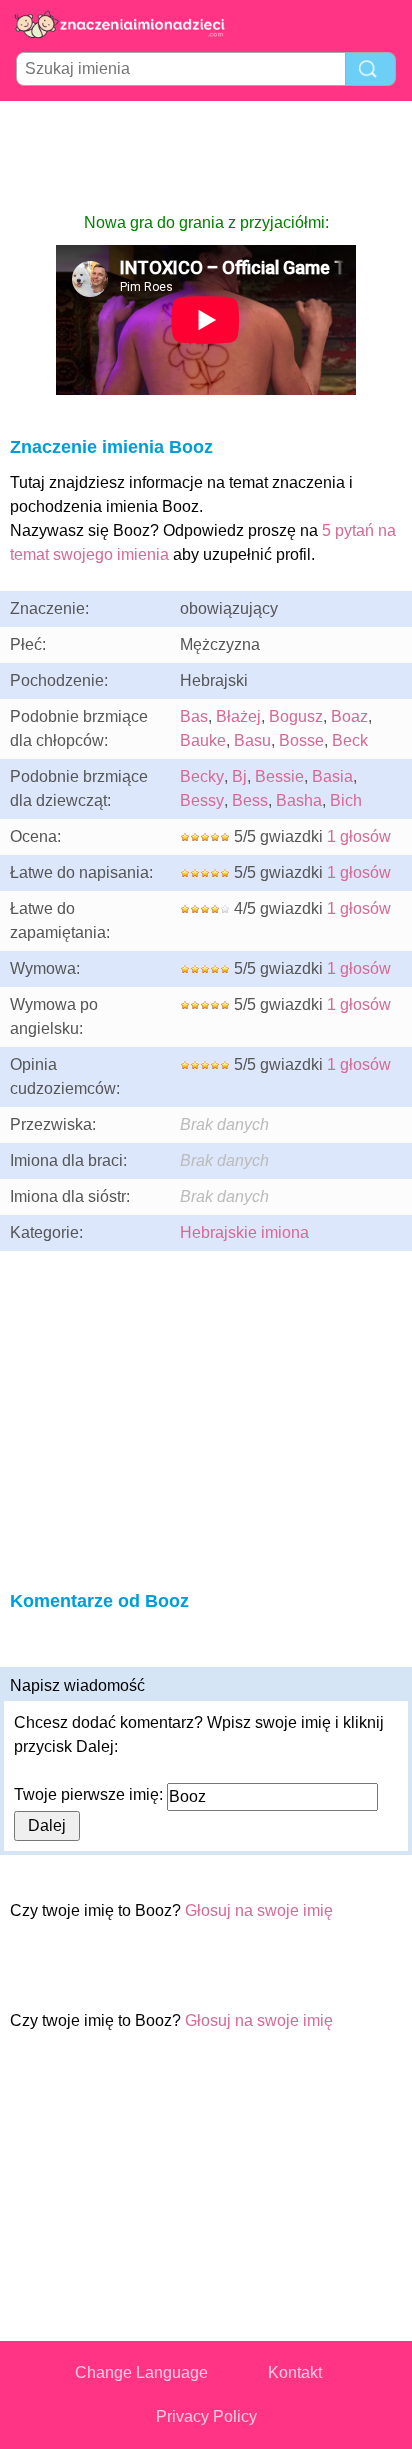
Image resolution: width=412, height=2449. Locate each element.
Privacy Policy (206, 2416)
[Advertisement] (206, 156)
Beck (350, 740)
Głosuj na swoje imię (259, 1910)
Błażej (238, 716)
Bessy (202, 800)
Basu (252, 740)
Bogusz (296, 716)
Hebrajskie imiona (244, 1232)
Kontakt (295, 2372)
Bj (239, 776)
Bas (194, 716)
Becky (202, 776)
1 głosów (359, 836)
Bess (250, 800)
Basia (332, 776)
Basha (299, 800)
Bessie (279, 776)
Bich (346, 800)
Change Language (141, 2372)
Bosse (301, 740)
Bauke (203, 740)
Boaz (349, 716)
